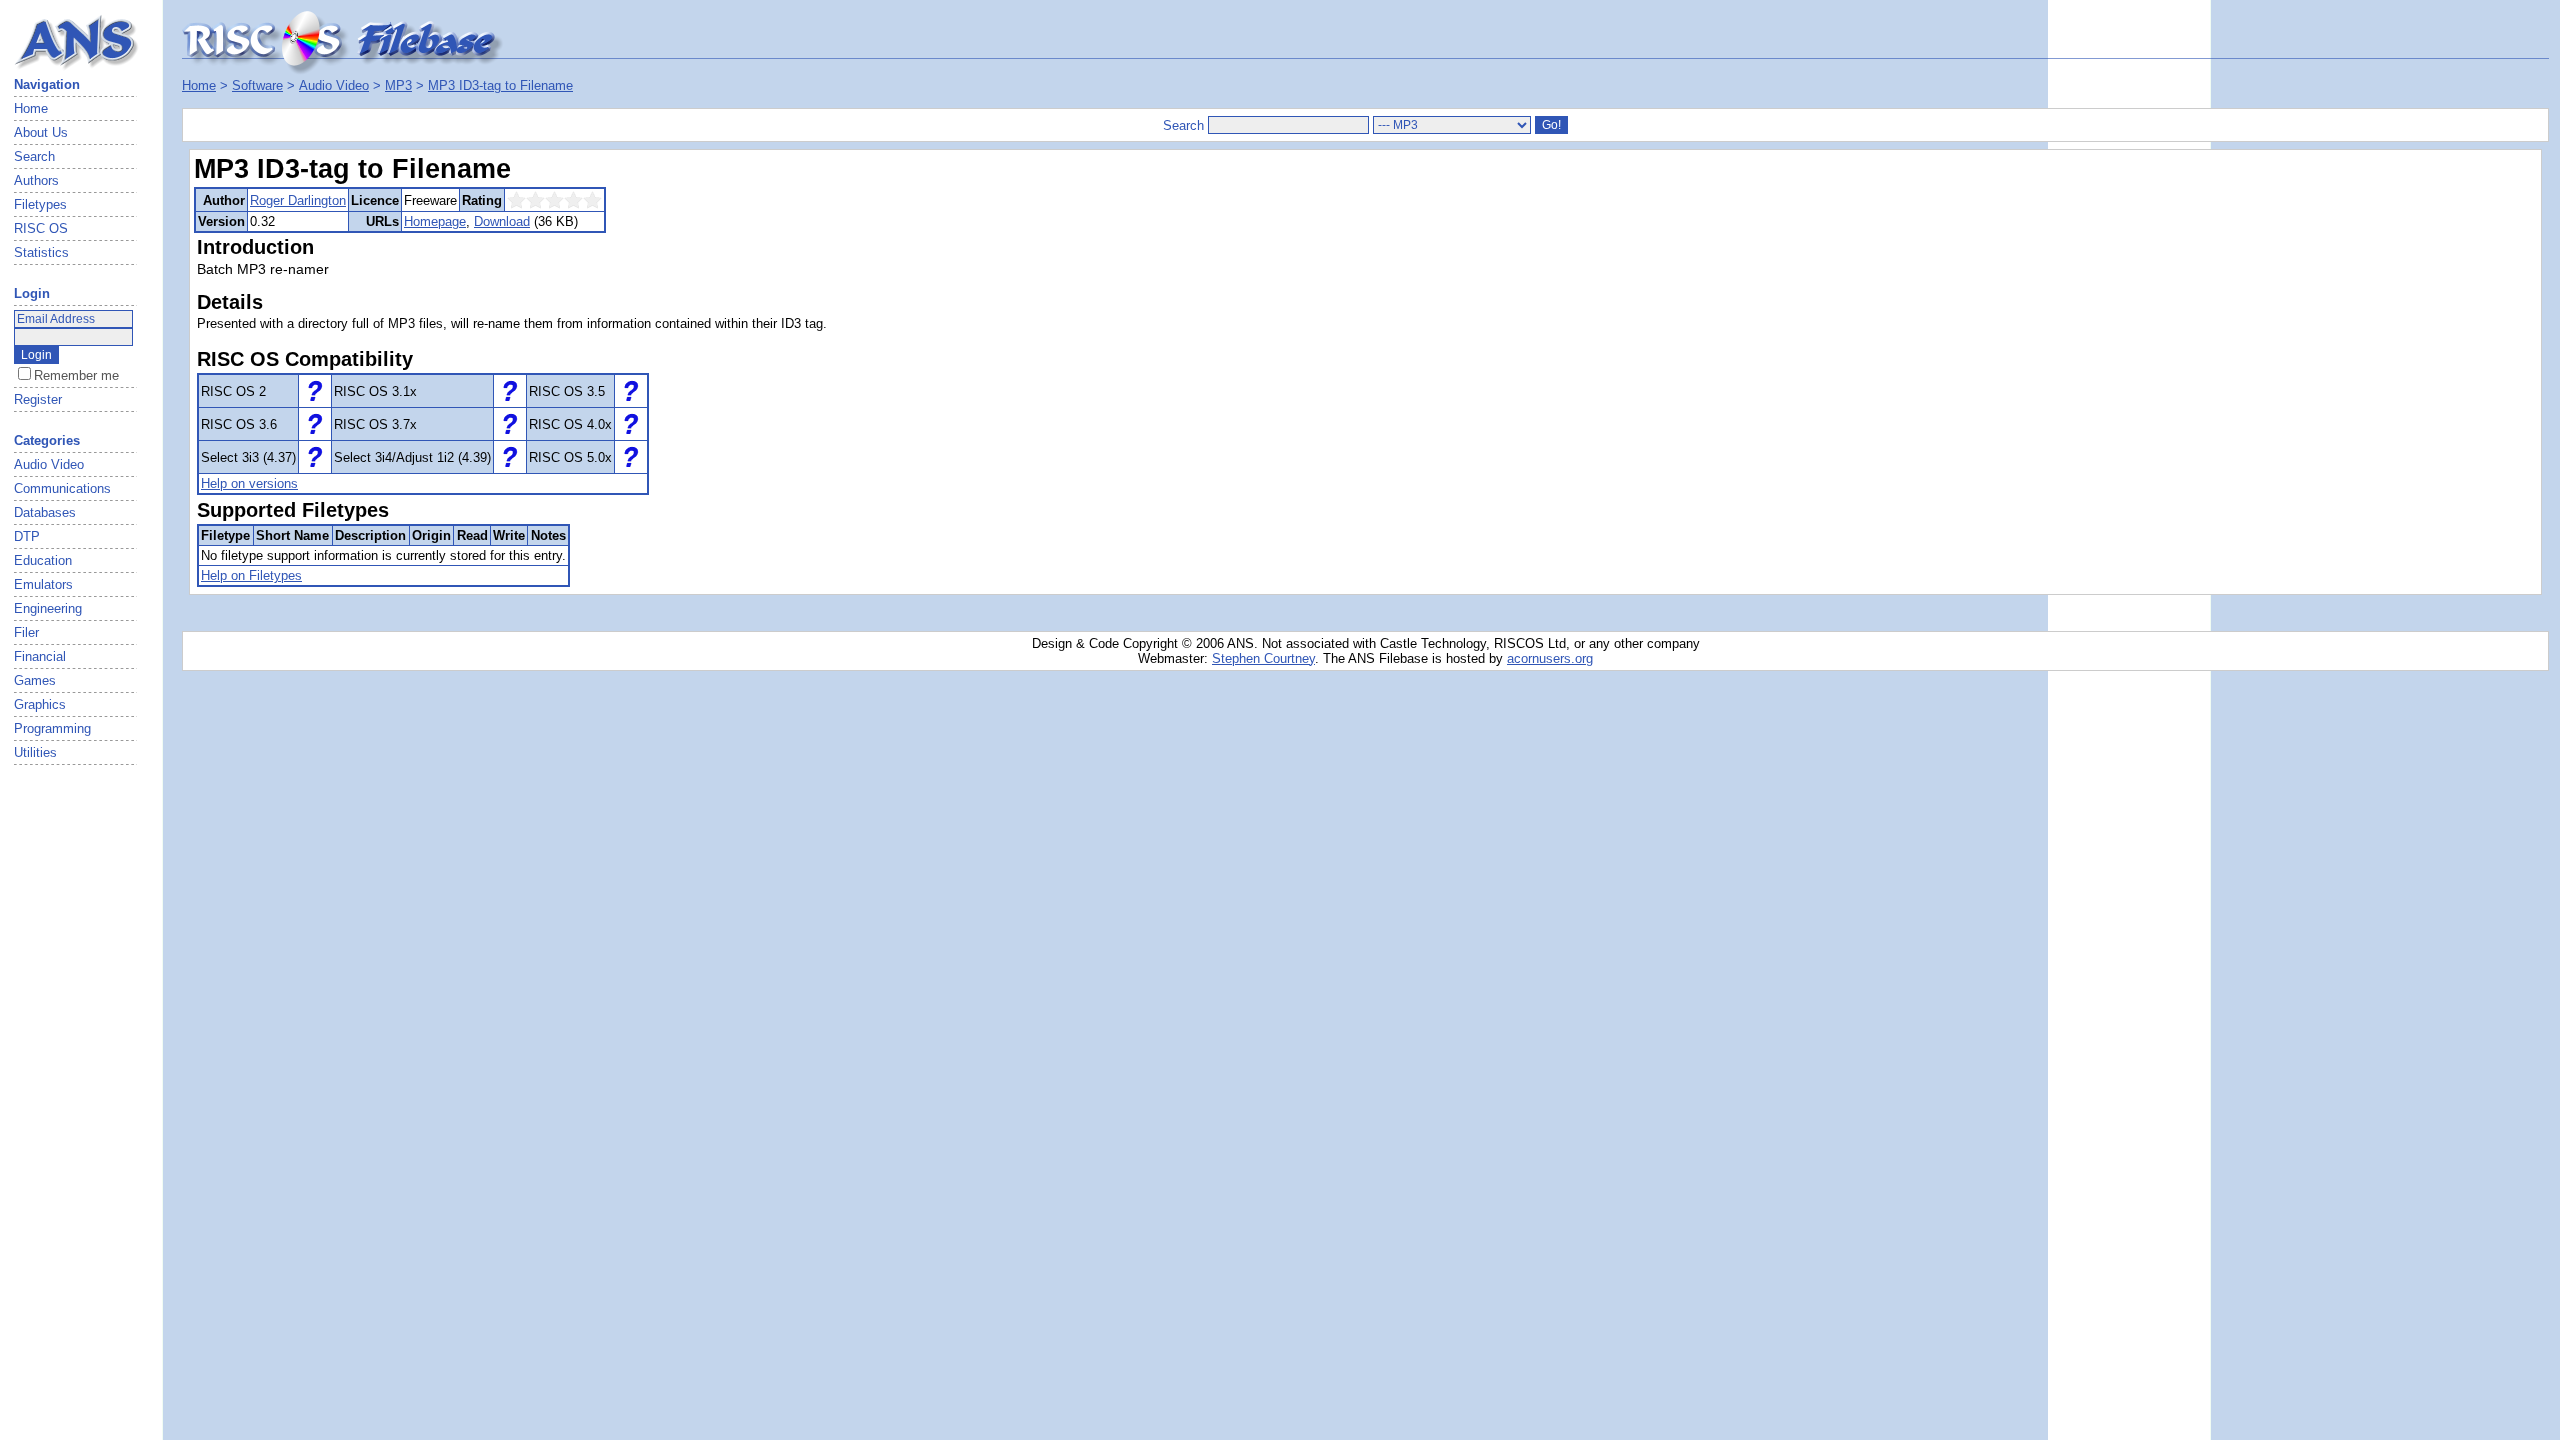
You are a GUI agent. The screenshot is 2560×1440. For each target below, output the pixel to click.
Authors (36, 180)
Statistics (41, 252)
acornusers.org (1550, 658)
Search (34, 156)
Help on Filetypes (251, 575)
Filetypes (40, 204)
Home (31, 108)
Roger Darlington (298, 200)
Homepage (435, 221)
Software (257, 85)
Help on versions (249, 483)
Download (502, 221)
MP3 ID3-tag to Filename (500, 85)
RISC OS (41, 228)
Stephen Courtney (1263, 658)
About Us (41, 132)
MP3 (398, 85)
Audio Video (334, 85)
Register (38, 399)
